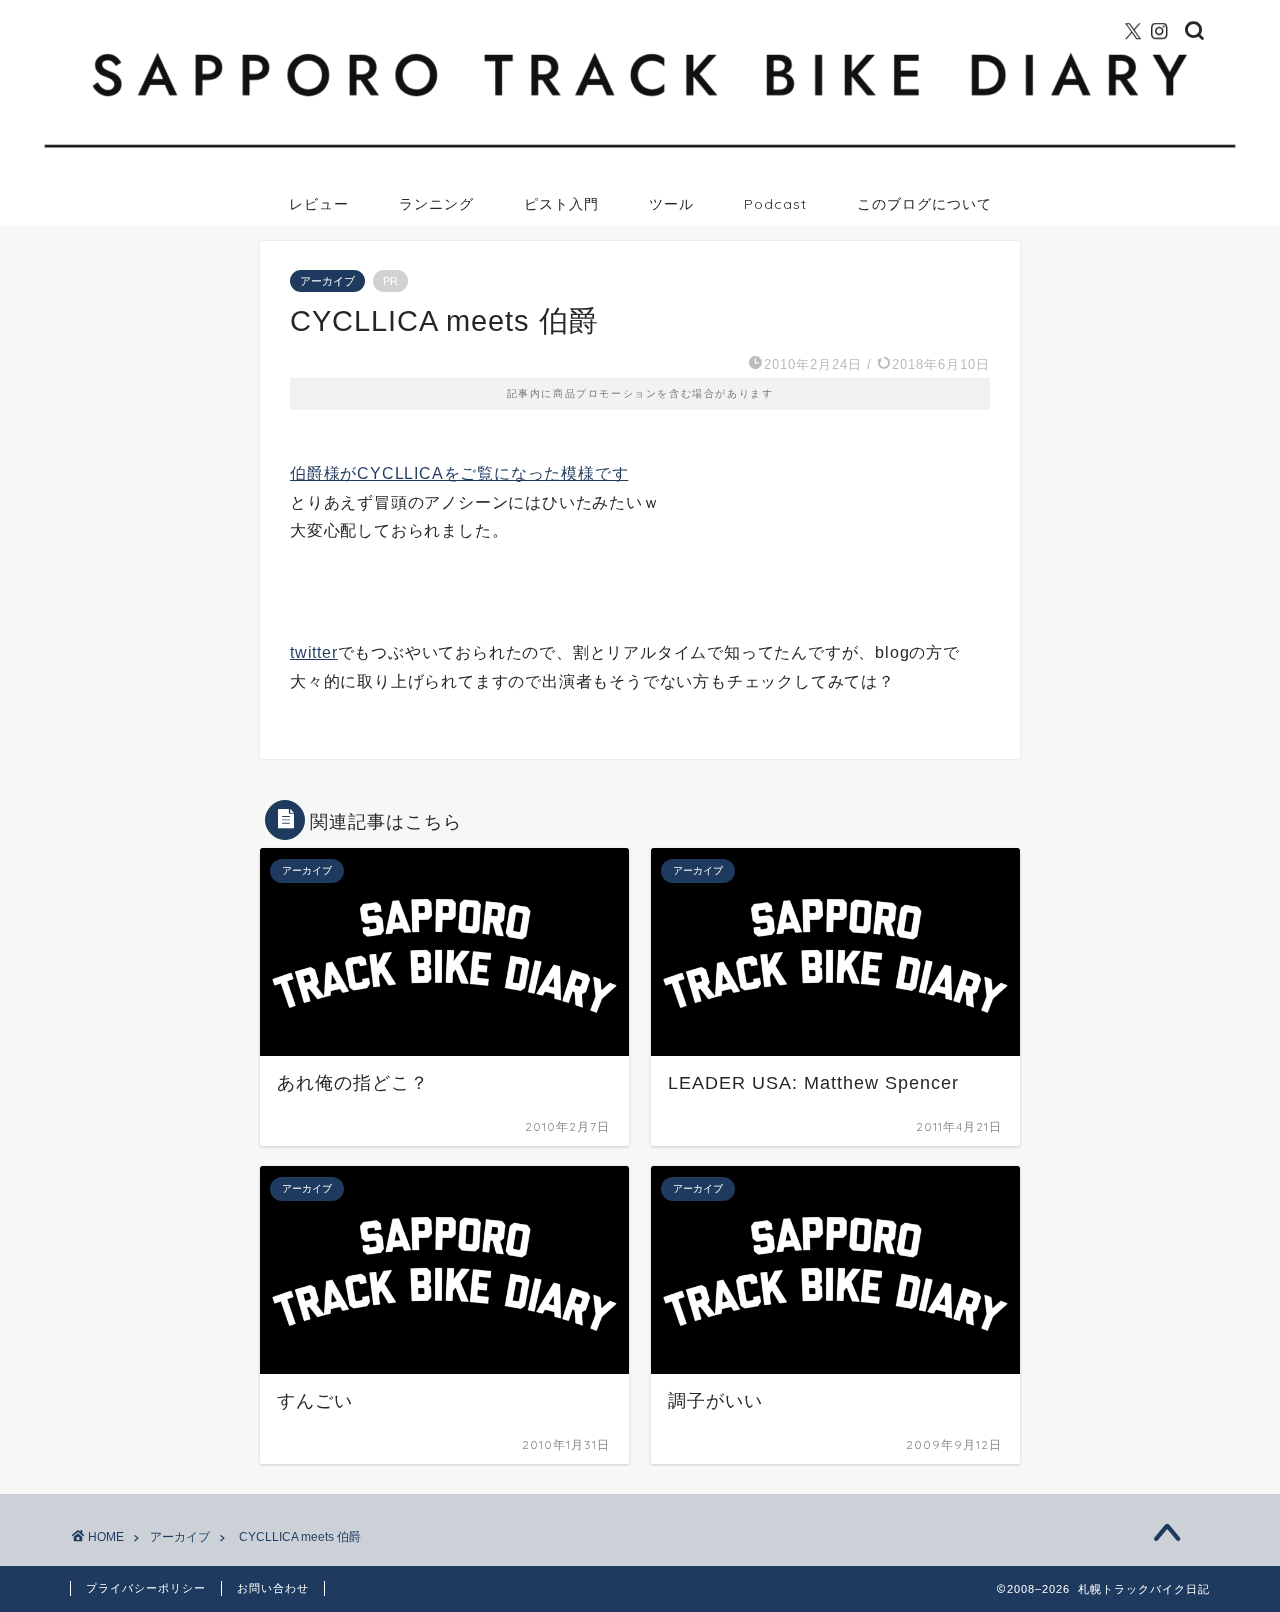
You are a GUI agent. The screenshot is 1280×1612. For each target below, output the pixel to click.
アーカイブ (327, 281)
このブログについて (924, 204)
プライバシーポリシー (146, 1588)
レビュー (319, 204)
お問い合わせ (273, 1588)
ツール (671, 204)
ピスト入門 (561, 204)
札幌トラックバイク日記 (640, 8)
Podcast (775, 204)
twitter (314, 652)
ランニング (436, 204)
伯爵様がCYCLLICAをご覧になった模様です (459, 473)
